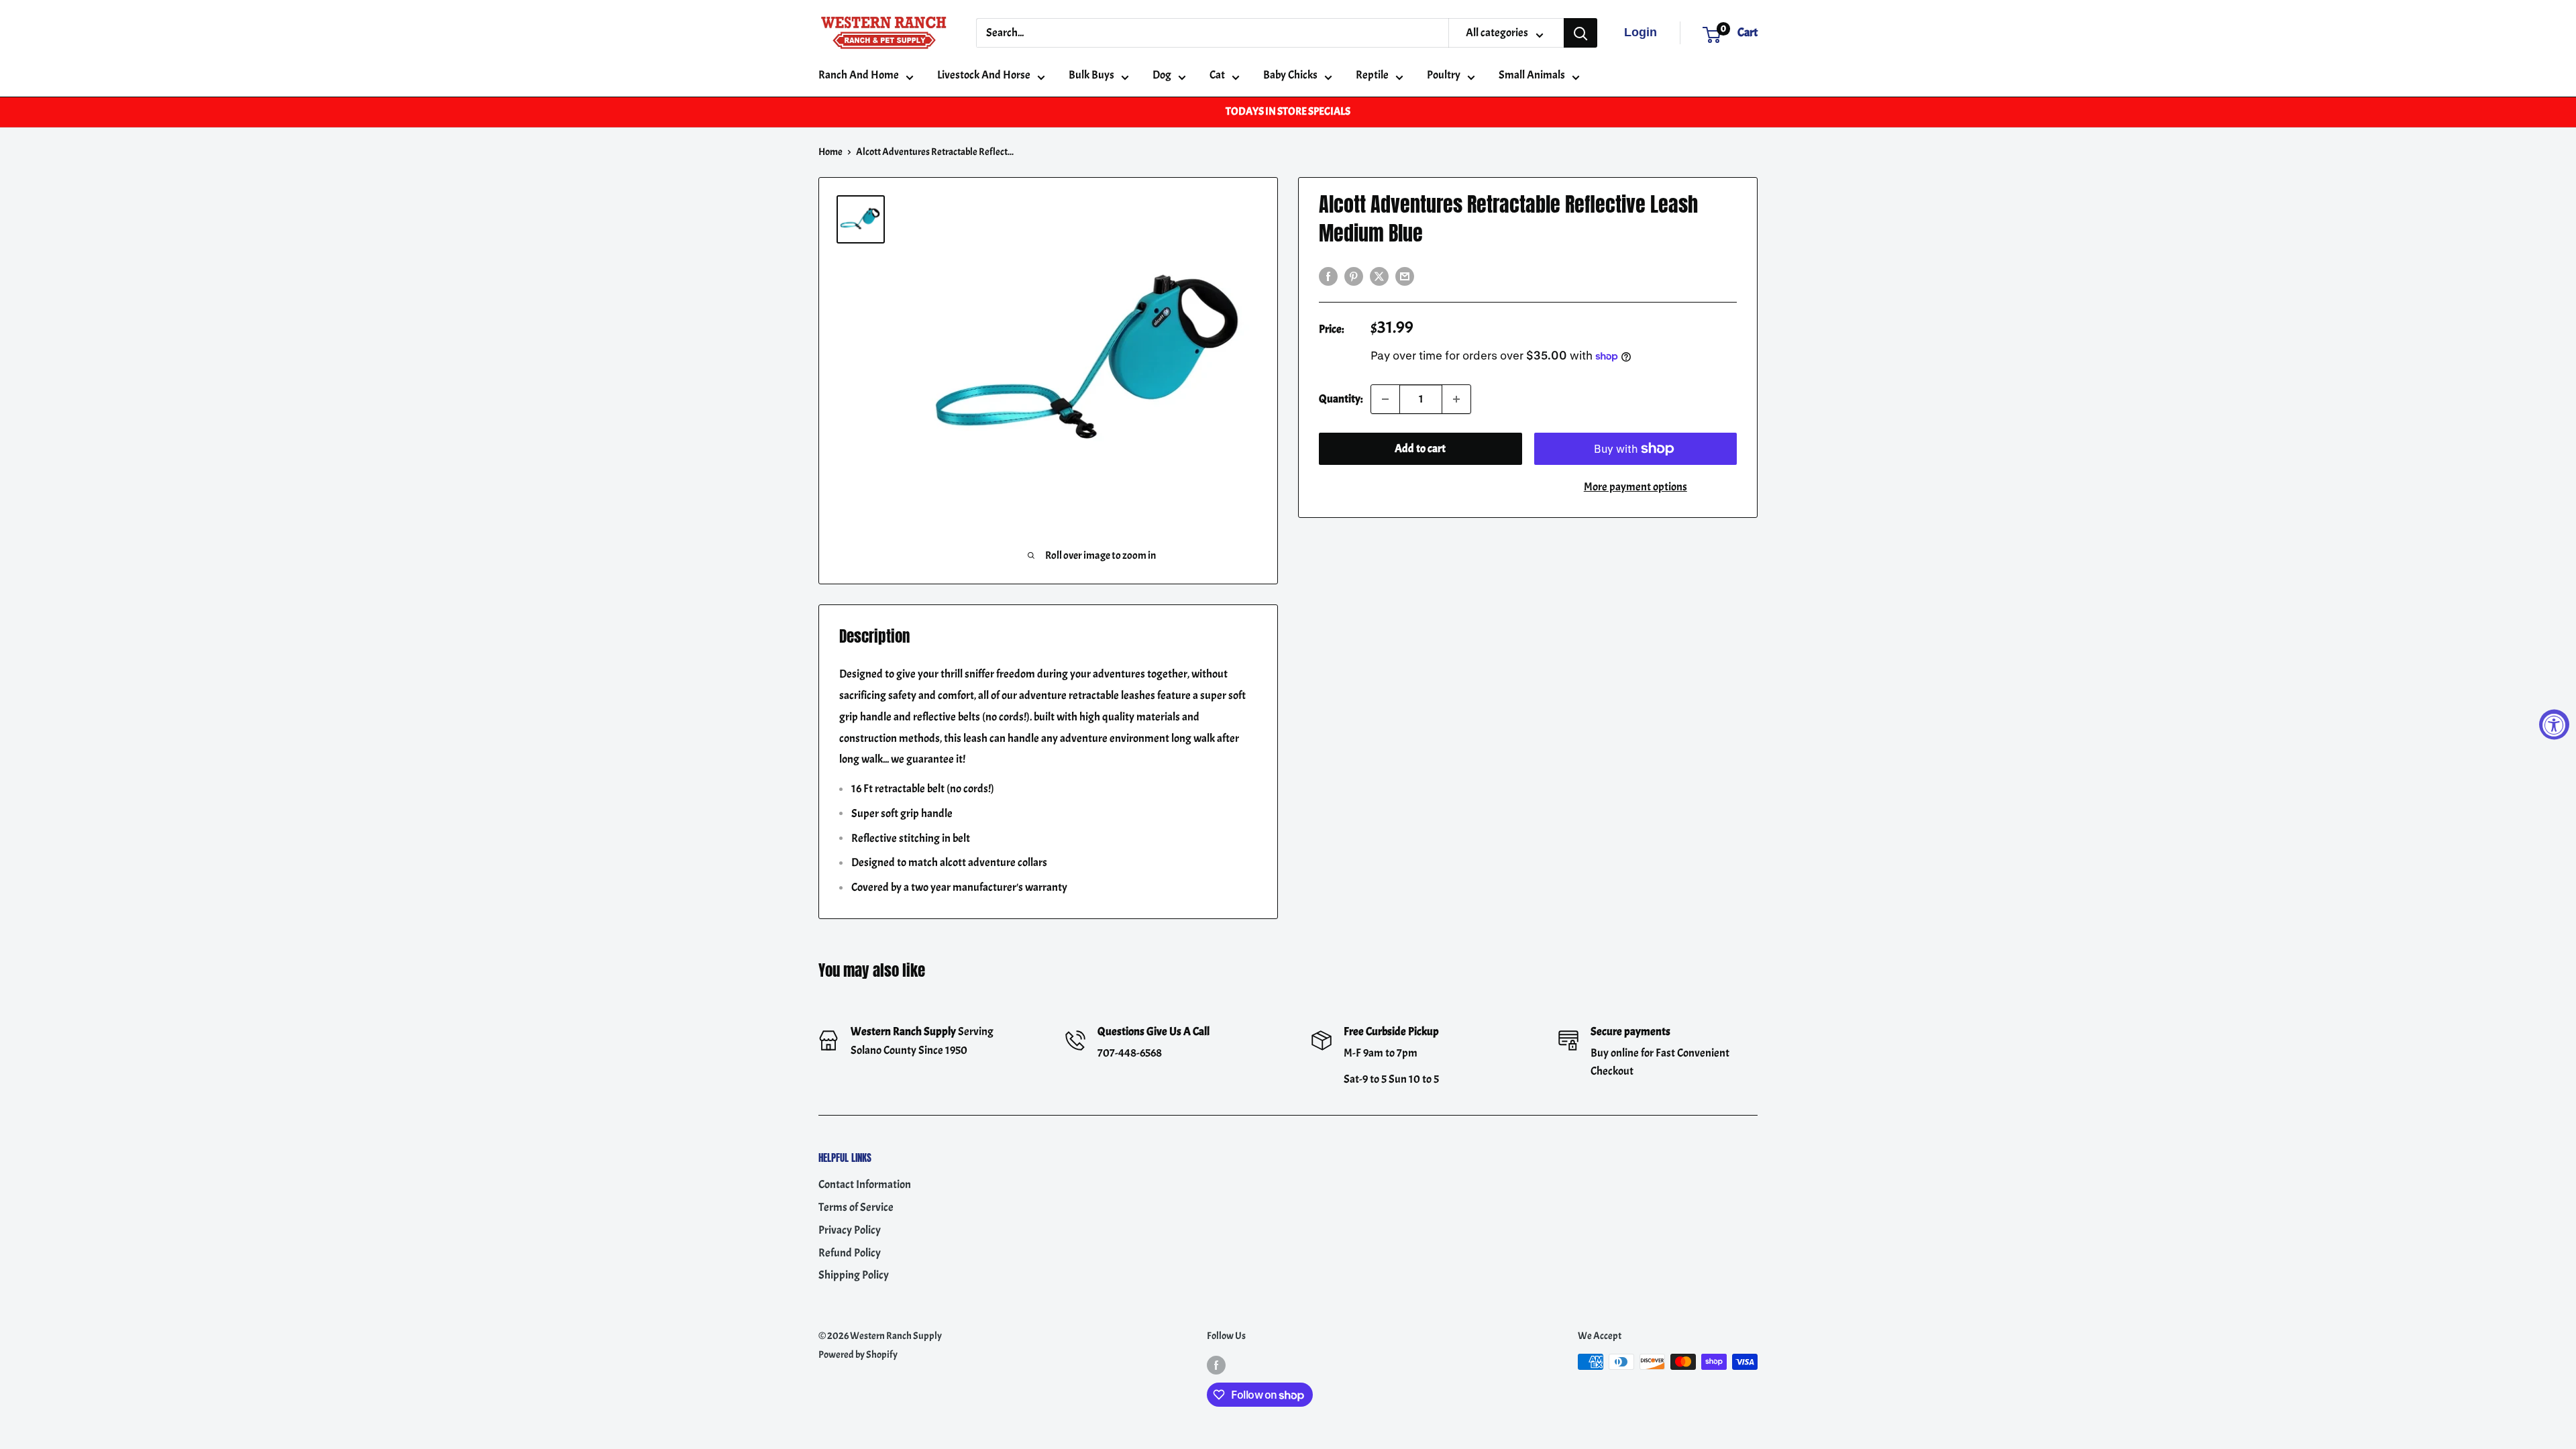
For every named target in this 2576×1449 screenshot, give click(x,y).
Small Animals (1532, 75)
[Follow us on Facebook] (1216, 1364)
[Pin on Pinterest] (1354, 274)
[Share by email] (1405, 274)
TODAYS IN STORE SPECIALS (1288, 111)
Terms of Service (856, 1207)
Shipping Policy (854, 1275)
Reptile (1372, 75)
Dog (1162, 75)
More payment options (1635, 487)
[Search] (1580, 33)
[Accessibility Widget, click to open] (2554, 725)
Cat (1217, 75)
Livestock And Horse (984, 75)
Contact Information (865, 1184)
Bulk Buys (1091, 75)
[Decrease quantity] (1385, 399)
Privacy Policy (850, 1230)
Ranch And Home (859, 75)
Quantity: (1341, 399)
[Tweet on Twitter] (1379, 274)
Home (830, 152)
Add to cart (1420, 448)
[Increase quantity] (1456, 399)
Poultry (1444, 75)
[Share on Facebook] (1328, 274)
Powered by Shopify (858, 1355)
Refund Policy (850, 1253)
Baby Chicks (1290, 75)
